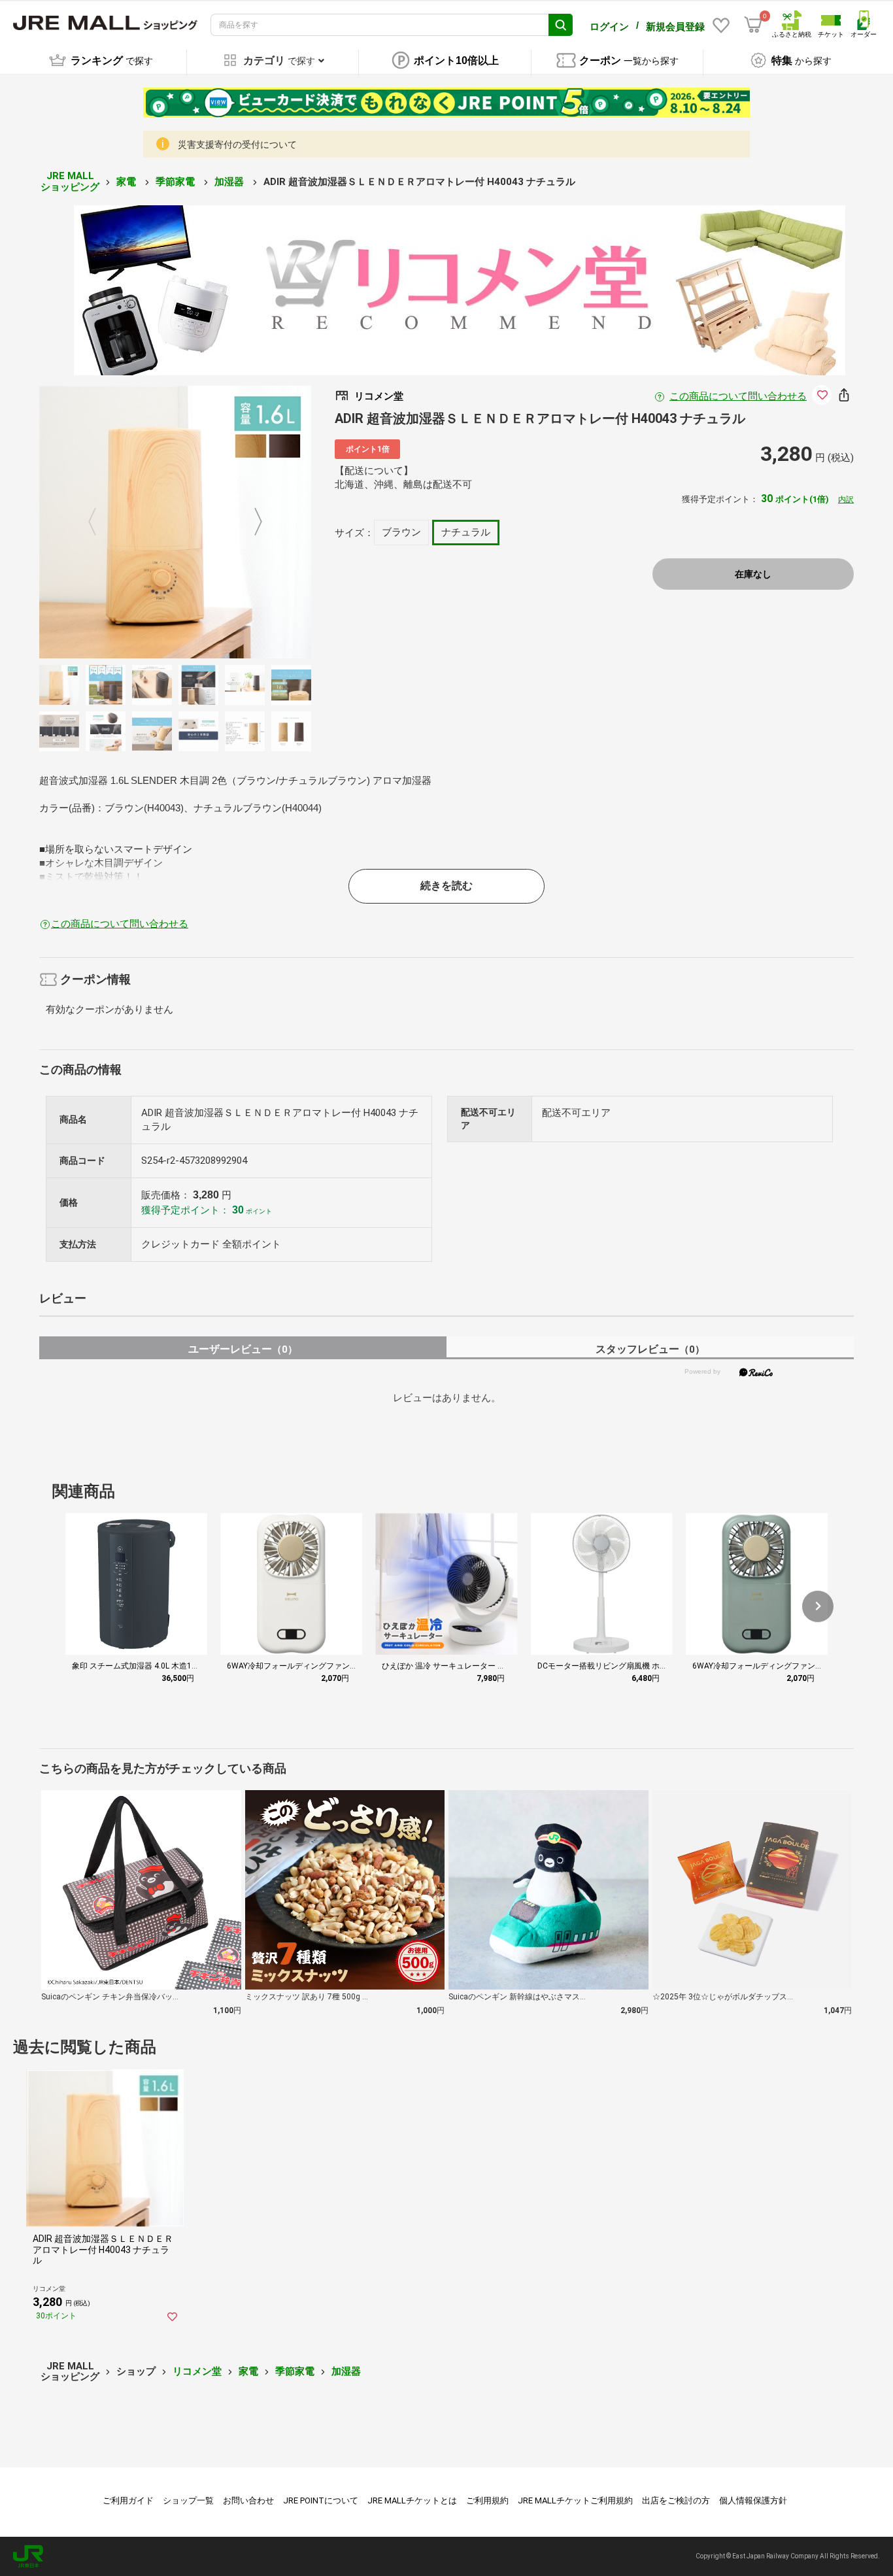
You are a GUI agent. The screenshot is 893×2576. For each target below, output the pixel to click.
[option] (176, 522)
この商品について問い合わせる (738, 396)
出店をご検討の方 (676, 2500)
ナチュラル (466, 532)
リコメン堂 (197, 2371)
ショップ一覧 (188, 2500)
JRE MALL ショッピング (70, 181)
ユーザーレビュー (243, 1349)
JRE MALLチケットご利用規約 (575, 2500)
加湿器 (230, 182)
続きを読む (446, 886)
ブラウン (401, 532)
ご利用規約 (487, 2500)
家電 (127, 182)
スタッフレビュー (650, 1349)
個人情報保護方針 (753, 2500)
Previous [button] (100, 522)
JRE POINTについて (321, 2500)
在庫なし (753, 574)
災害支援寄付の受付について (237, 144)
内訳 (846, 500)
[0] (753, 25)
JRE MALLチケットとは (412, 2500)
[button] (818, 1606)
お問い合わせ (248, 2500)
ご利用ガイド (128, 2500)
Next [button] (250, 522)
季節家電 (177, 182)
